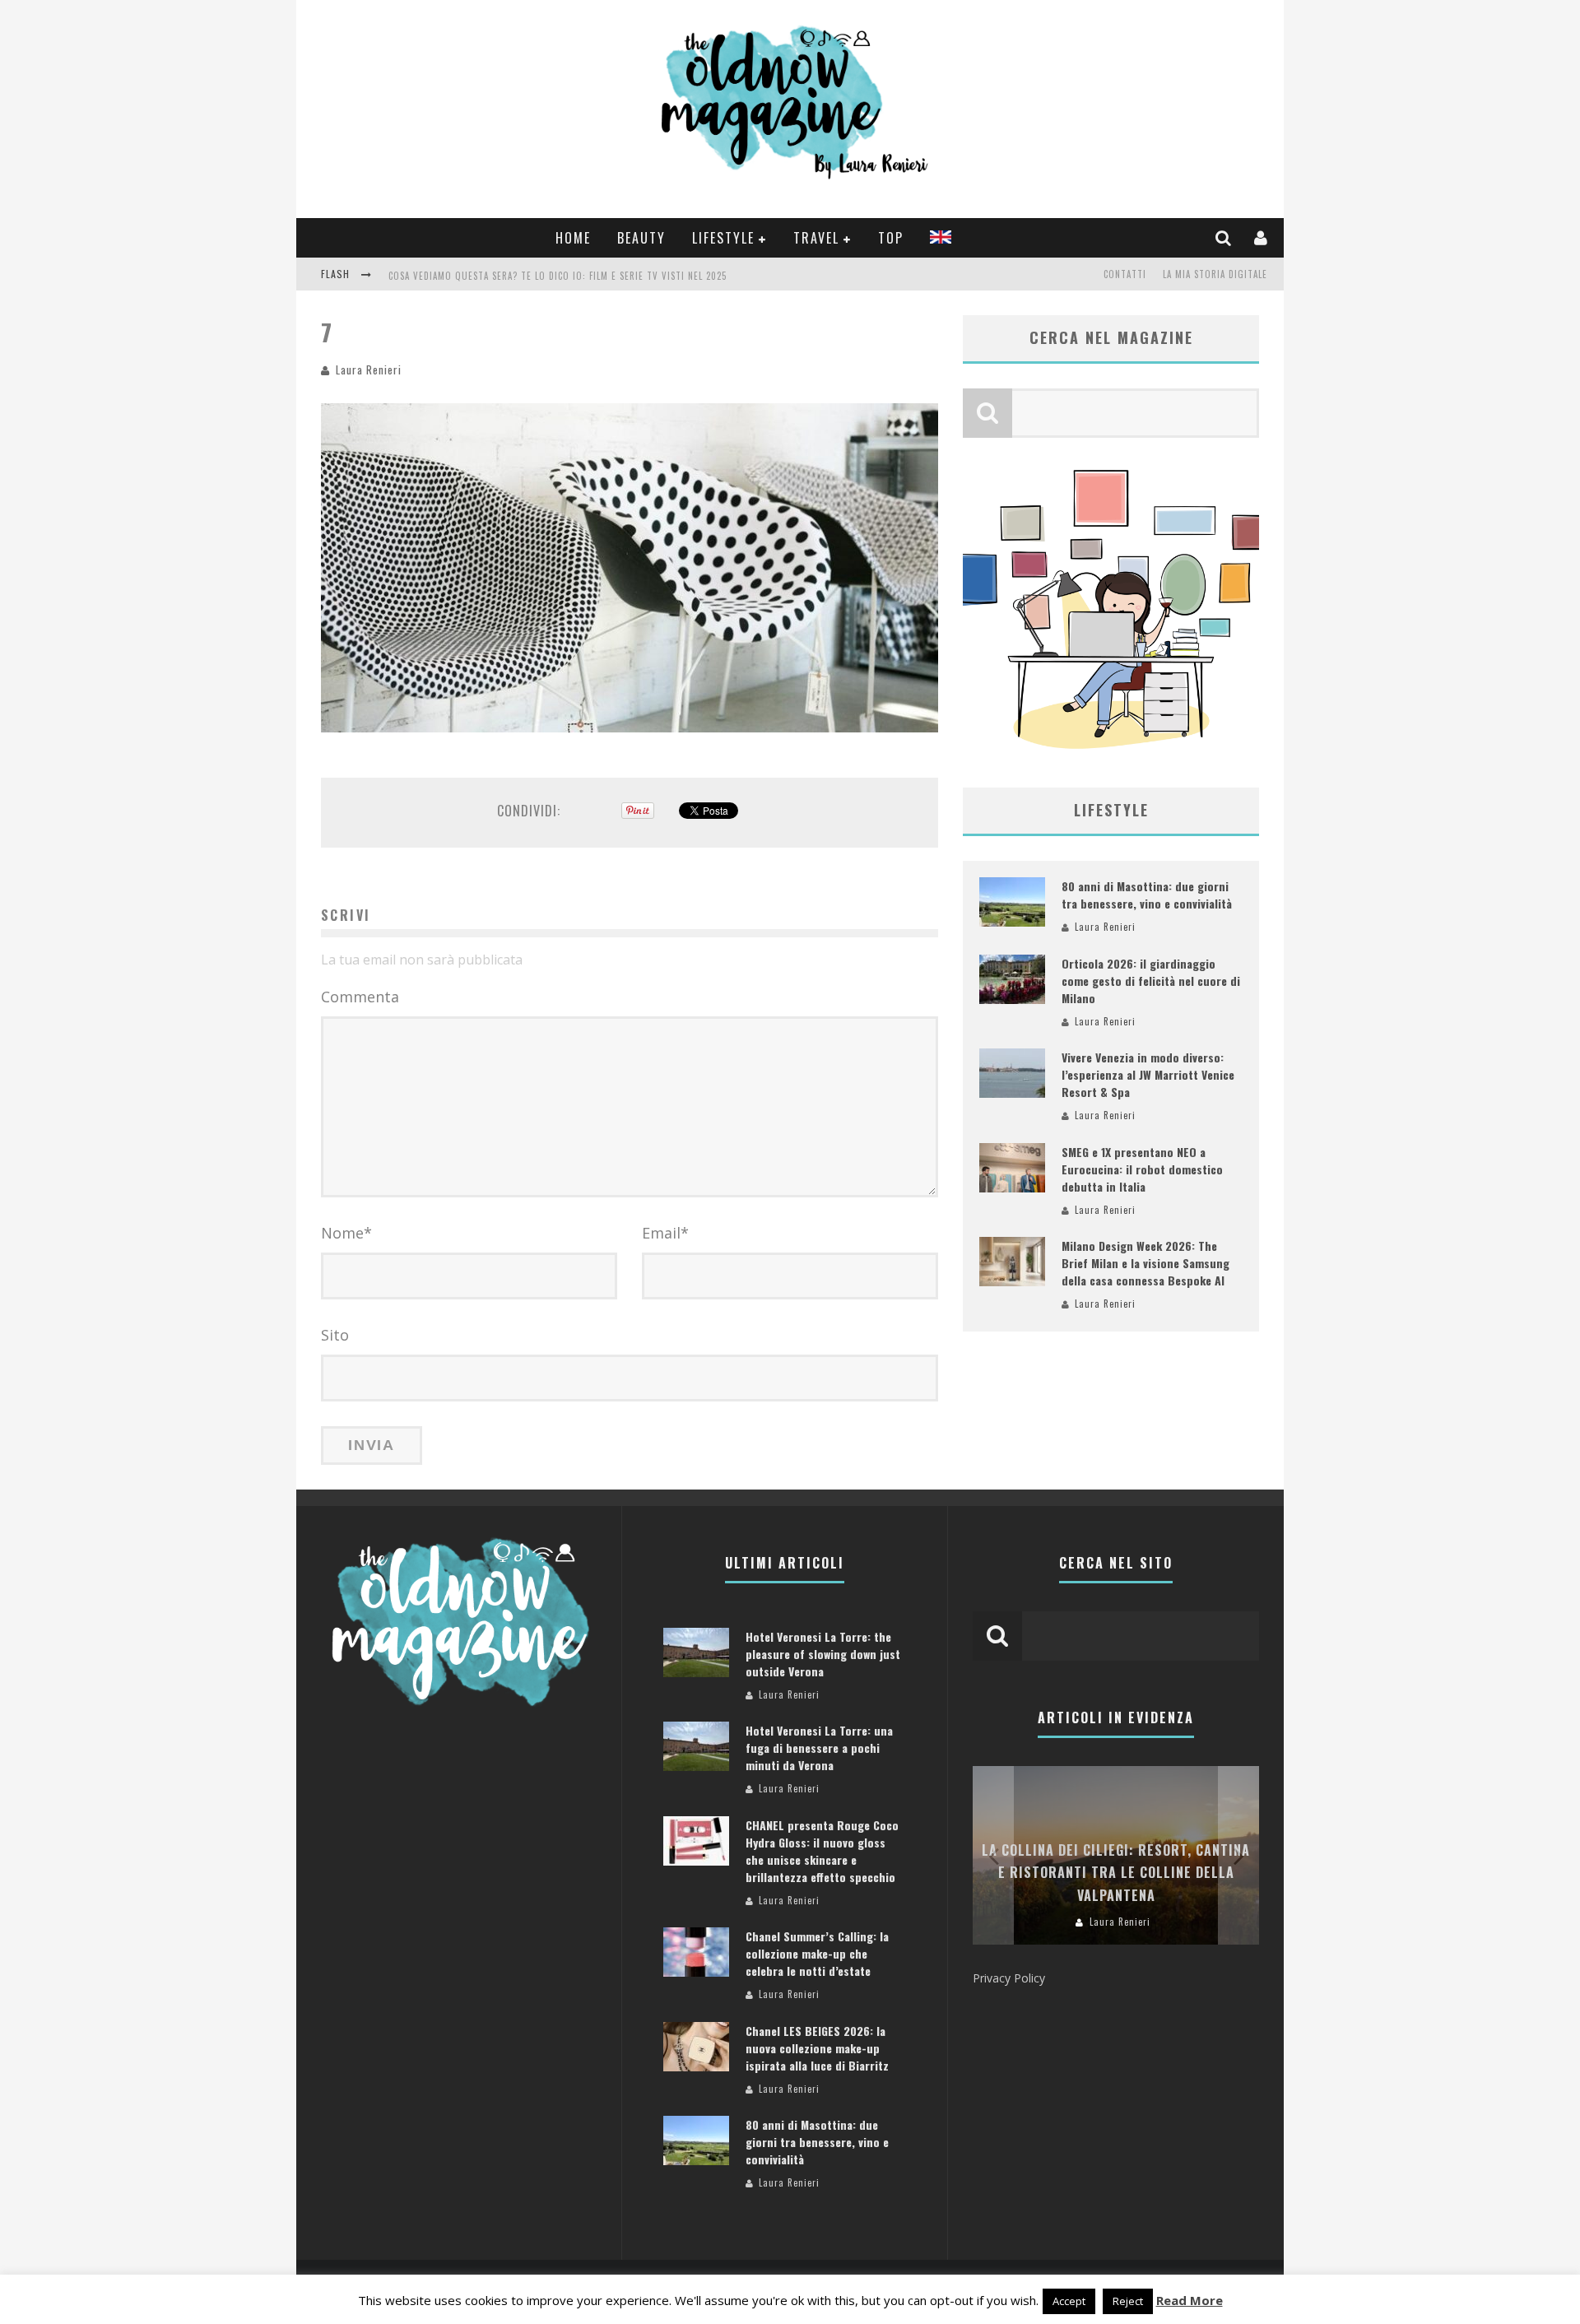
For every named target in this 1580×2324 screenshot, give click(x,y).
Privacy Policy (1009, 1978)
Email (665, 1233)
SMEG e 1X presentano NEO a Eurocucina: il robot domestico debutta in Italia (1142, 1169)
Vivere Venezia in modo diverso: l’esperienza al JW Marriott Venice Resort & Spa (1148, 1074)
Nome (346, 1233)
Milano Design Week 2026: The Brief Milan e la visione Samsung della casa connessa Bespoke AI (1145, 1263)
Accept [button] (1069, 2301)
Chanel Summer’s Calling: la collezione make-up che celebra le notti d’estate (817, 1953)
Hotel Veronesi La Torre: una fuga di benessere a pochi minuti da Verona (819, 1748)
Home (573, 238)
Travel (816, 238)
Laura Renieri (369, 370)
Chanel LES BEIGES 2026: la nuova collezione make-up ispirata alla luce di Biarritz (817, 2048)
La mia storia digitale (1215, 274)
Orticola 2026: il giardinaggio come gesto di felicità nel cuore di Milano (1151, 981)
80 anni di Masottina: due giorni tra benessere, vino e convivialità (1147, 895)
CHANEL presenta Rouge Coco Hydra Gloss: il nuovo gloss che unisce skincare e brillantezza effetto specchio (822, 1851)
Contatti (1125, 274)
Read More (1190, 2300)
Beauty (641, 238)
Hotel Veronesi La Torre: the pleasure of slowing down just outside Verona (823, 1654)
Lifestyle (723, 238)
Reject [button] (1128, 2301)
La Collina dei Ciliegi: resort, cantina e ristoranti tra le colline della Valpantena (1116, 1872)
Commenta (360, 997)
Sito (335, 1335)
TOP (891, 238)
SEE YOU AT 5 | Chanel (438, 276)
